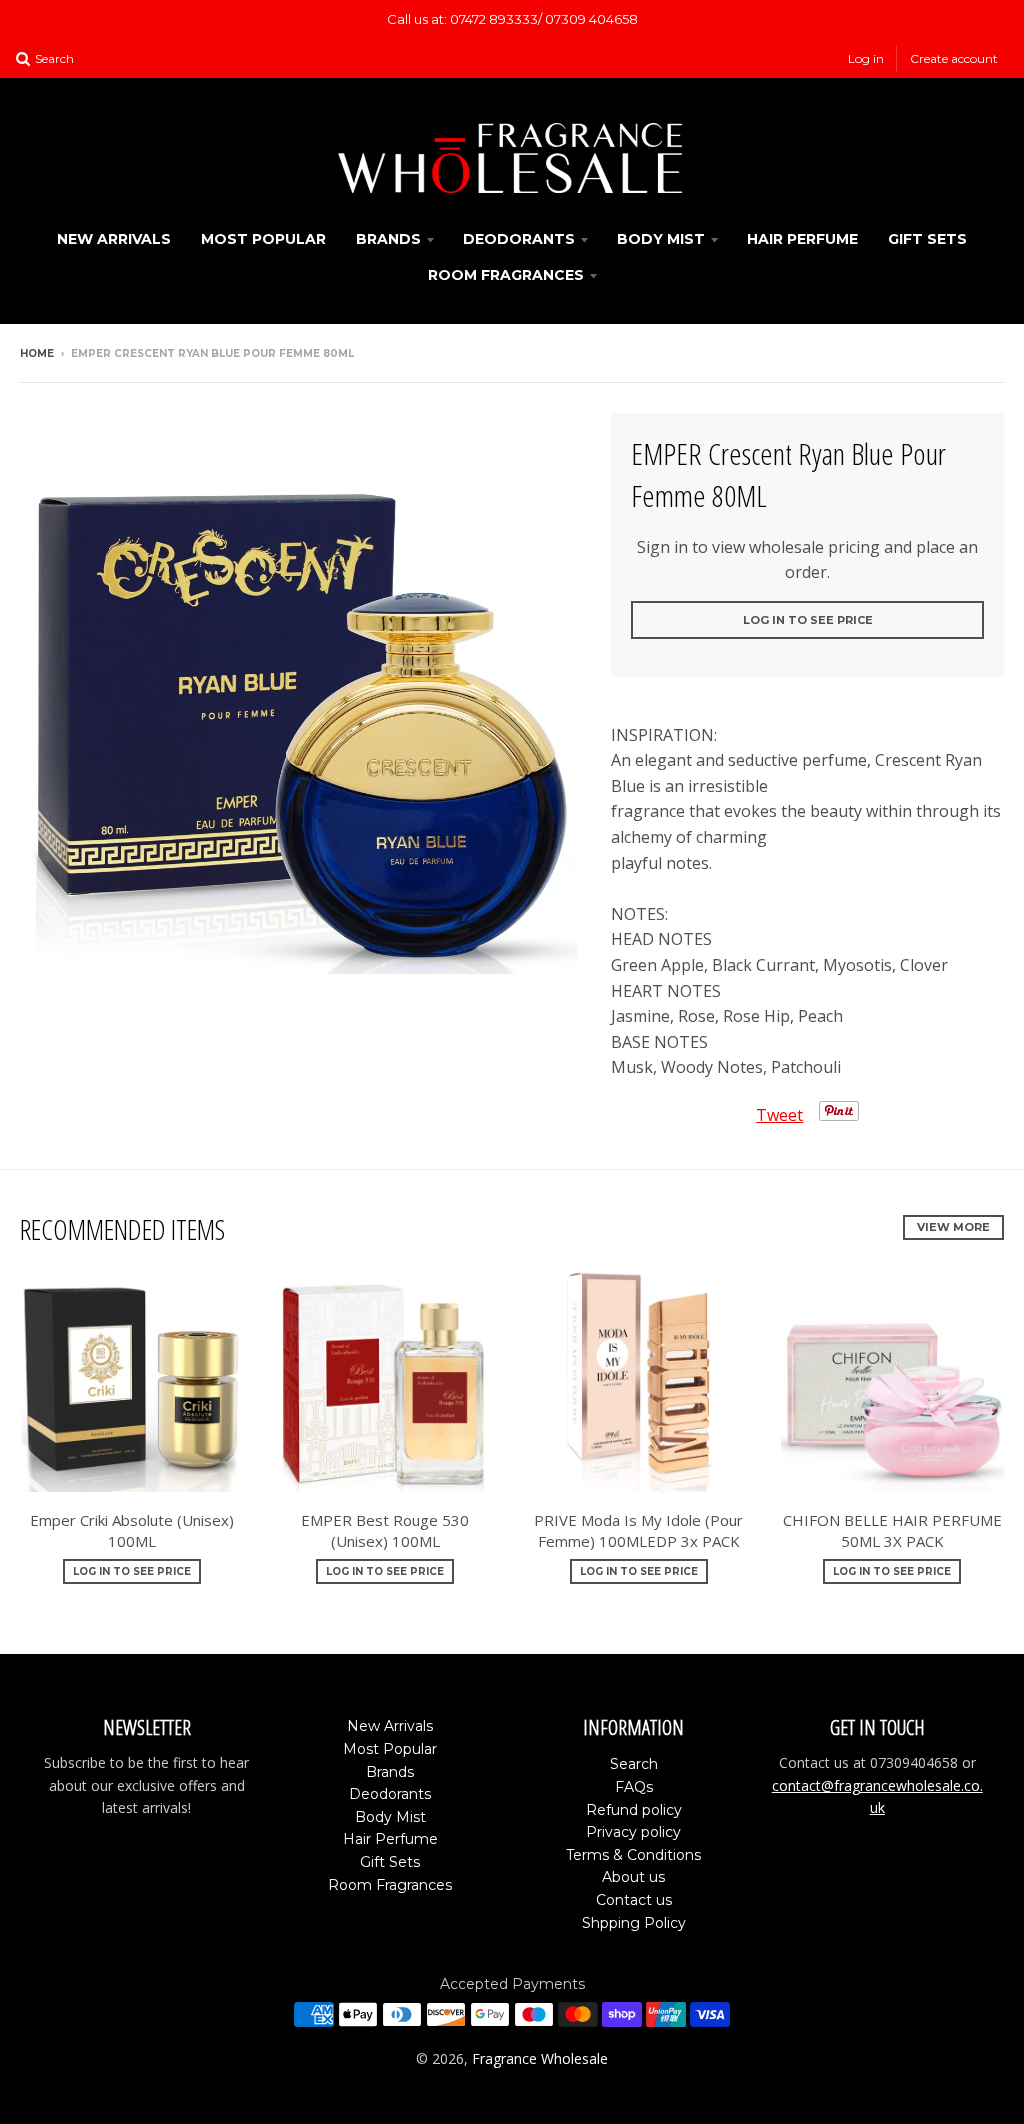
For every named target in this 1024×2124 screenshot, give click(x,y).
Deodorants (519, 239)
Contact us (634, 1900)
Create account (954, 58)
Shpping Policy (634, 1923)
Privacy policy (633, 1832)
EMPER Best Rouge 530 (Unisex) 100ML (385, 1530)
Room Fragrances (506, 275)
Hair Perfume (802, 239)
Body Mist (661, 239)
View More (953, 1227)
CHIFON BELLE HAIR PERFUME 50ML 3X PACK (892, 1530)
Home (37, 353)
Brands (388, 239)
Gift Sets (927, 239)
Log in (866, 58)
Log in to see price (808, 620)
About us (633, 1877)
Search (634, 1764)
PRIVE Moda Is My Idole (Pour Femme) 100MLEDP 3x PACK (638, 1530)
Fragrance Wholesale (540, 2058)
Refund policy (634, 1810)
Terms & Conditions (633, 1855)
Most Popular (263, 239)
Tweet (779, 1115)
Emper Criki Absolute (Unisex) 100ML (132, 1530)
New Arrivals (114, 239)
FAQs (634, 1787)
